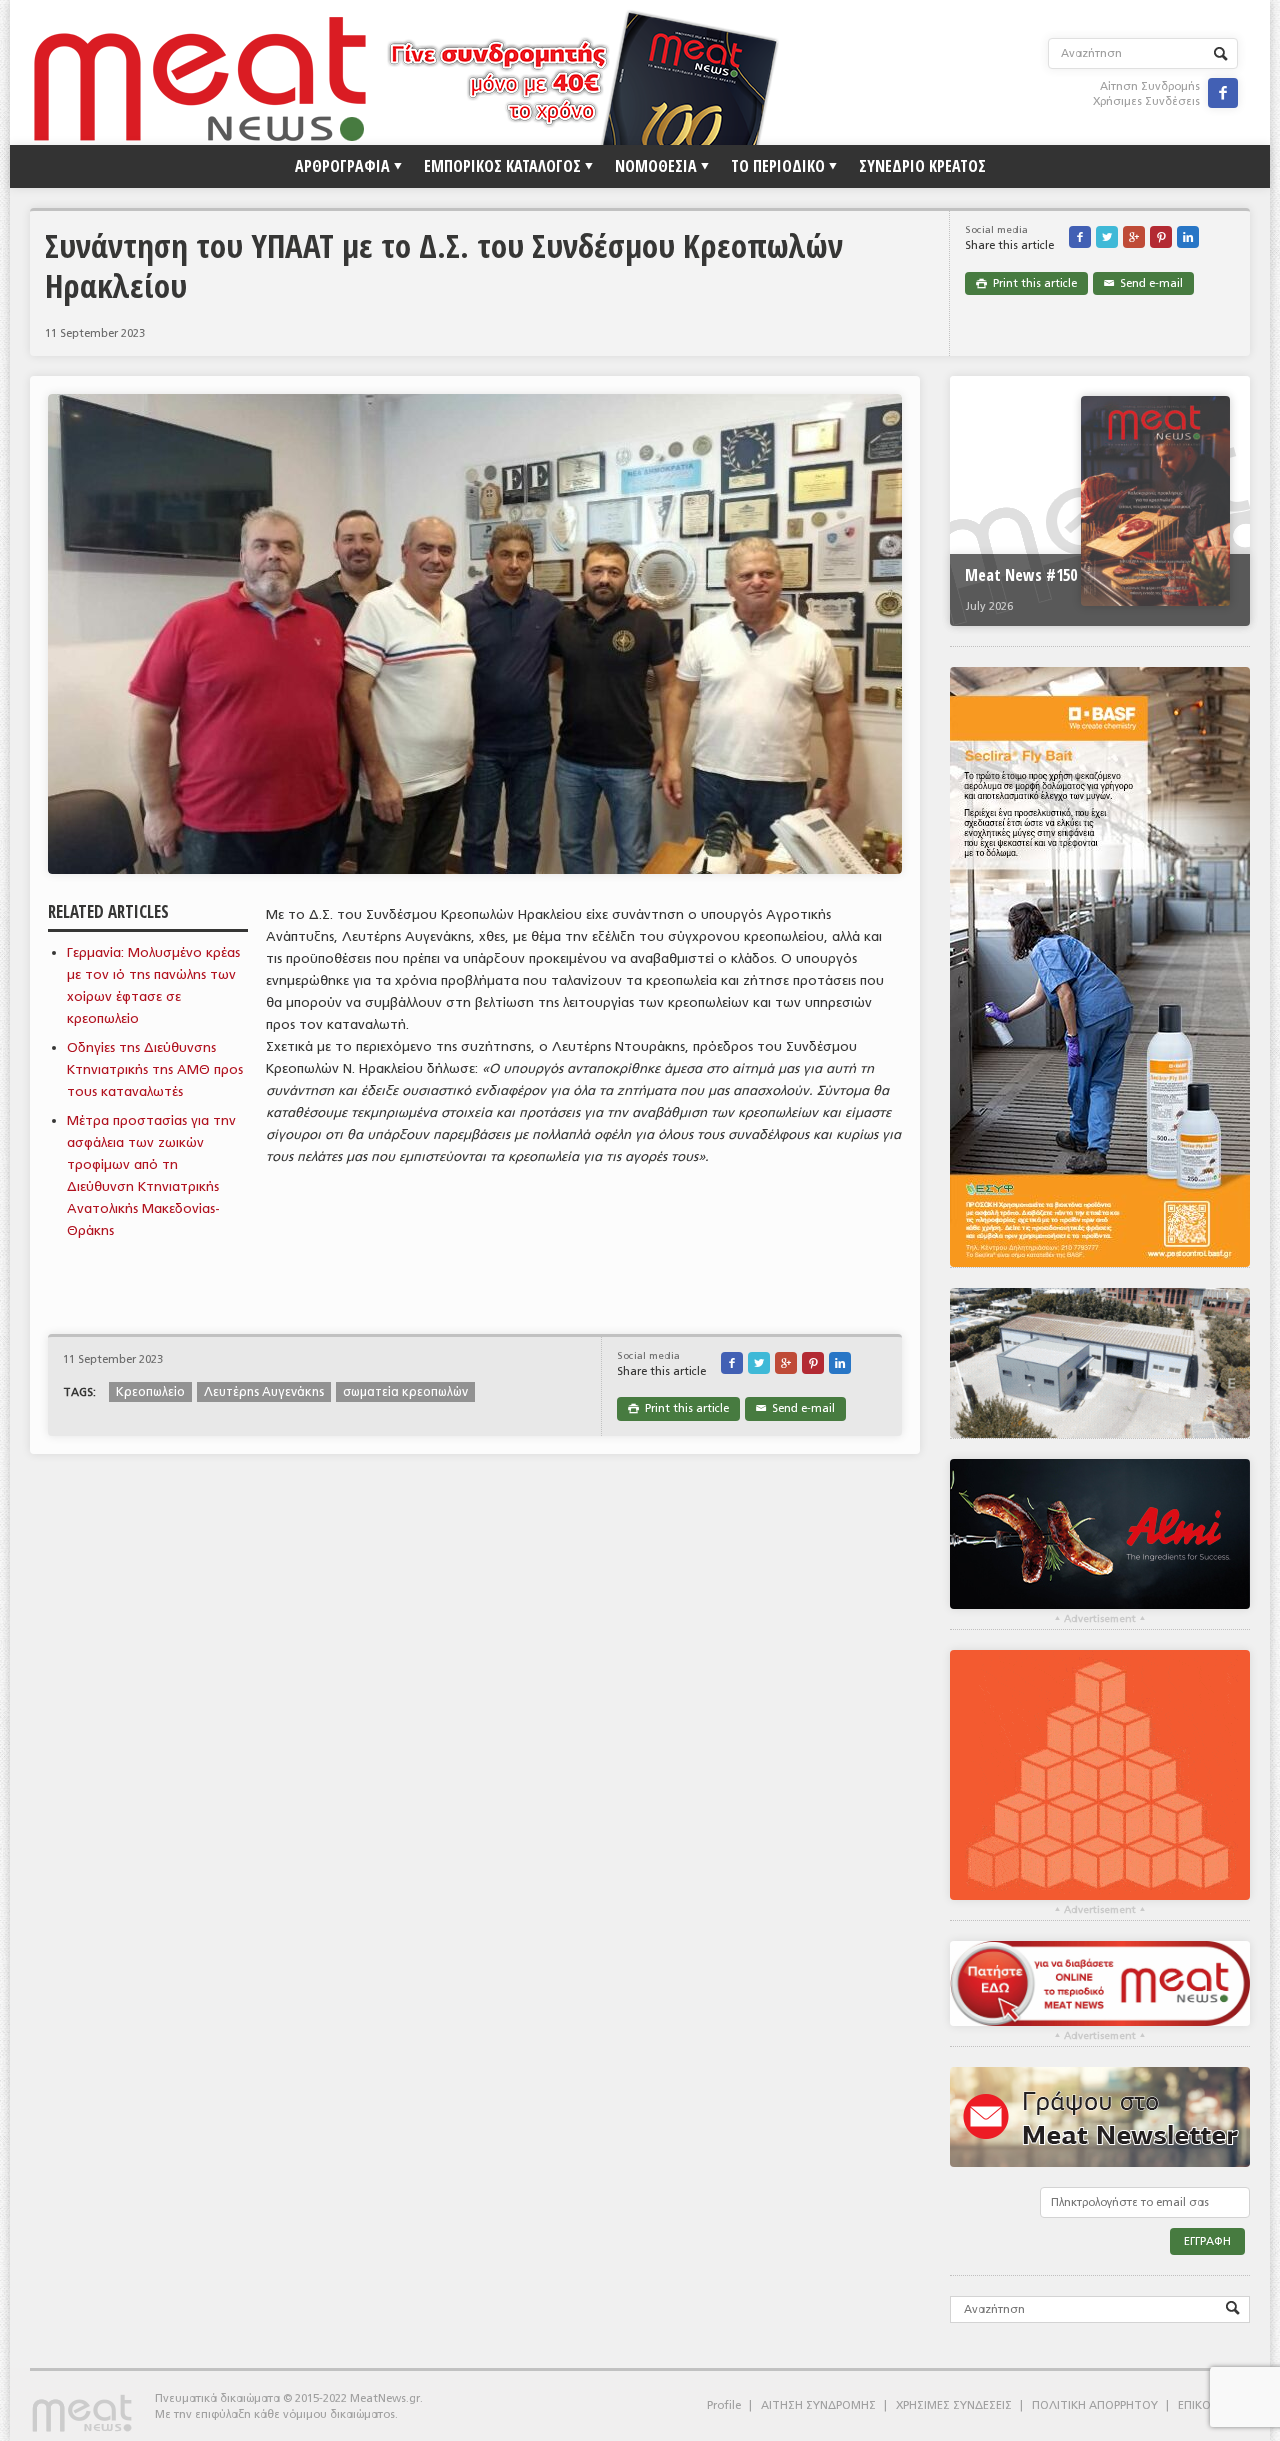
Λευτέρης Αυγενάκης (264, 1392)
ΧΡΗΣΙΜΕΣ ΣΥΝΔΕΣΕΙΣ (954, 2405)
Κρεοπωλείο (150, 1392)
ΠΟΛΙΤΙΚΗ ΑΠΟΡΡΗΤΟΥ (1095, 2405)
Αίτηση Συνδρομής (1150, 86)
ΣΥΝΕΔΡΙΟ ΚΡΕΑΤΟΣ (922, 166)
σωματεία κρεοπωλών (405, 1392)
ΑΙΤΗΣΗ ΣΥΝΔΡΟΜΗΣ (818, 2405)
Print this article (1026, 283)
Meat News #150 (1021, 575)
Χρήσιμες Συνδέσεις (1146, 101)
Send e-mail (1143, 283)
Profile (724, 2405)
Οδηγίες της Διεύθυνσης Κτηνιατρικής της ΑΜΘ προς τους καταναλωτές (155, 1069)
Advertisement (1100, 1619)
